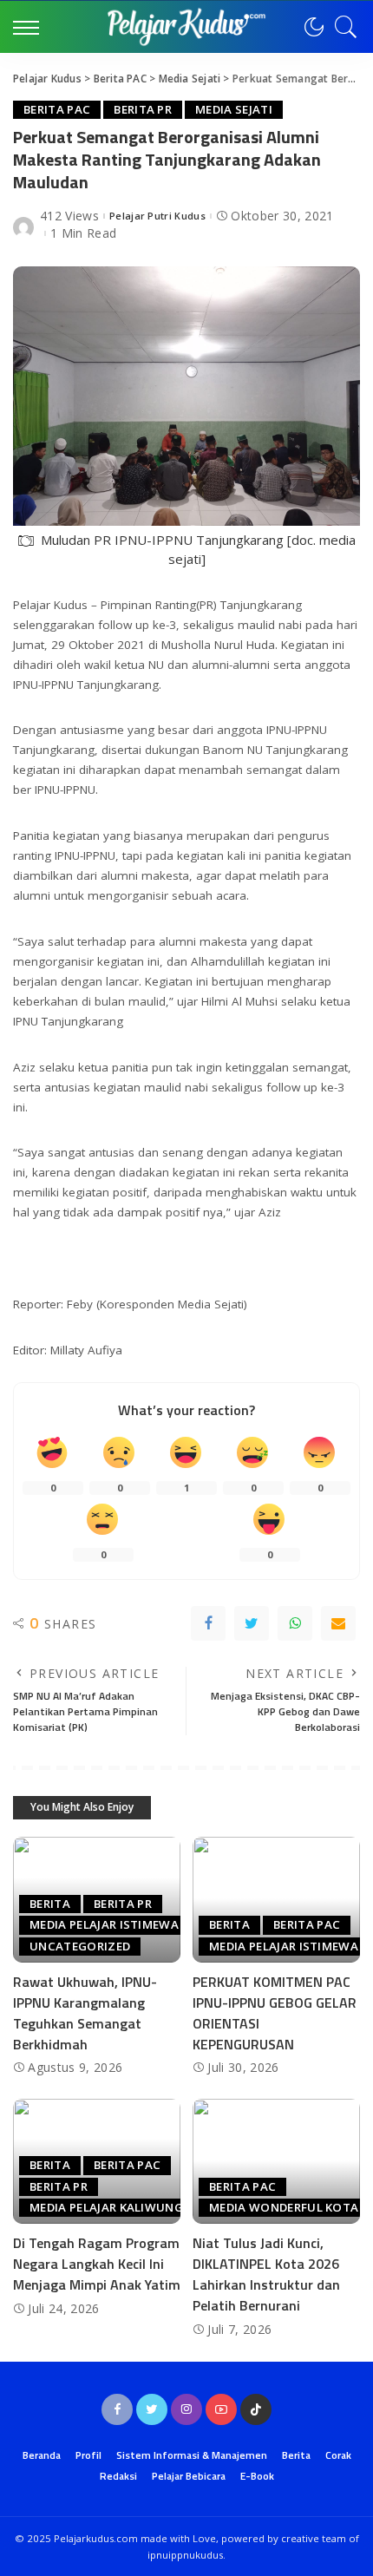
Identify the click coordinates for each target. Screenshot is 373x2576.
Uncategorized (80, 1946)
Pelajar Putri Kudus (157, 216)
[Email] (338, 1623)
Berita (50, 1904)
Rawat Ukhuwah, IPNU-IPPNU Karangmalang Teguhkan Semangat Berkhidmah (85, 2013)
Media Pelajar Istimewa (104, 1924)
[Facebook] (208, 1623)
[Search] (342, 27)
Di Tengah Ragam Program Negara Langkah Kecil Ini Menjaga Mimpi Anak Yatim (97, 2264)
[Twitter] (252, 1623)
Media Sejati (234, 109)
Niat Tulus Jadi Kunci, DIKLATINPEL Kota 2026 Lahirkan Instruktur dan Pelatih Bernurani (266, 2274)
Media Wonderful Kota (284, 2207)
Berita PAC (57, 109)
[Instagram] (186, 2409)
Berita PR (143, 109)
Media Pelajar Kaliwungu (111, 2207)
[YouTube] (221, 2409)
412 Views (69, 216)
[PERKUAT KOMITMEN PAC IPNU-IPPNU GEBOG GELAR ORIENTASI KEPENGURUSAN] (276, 1900)
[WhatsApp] (295, 1623)
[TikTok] (256, 2409)
